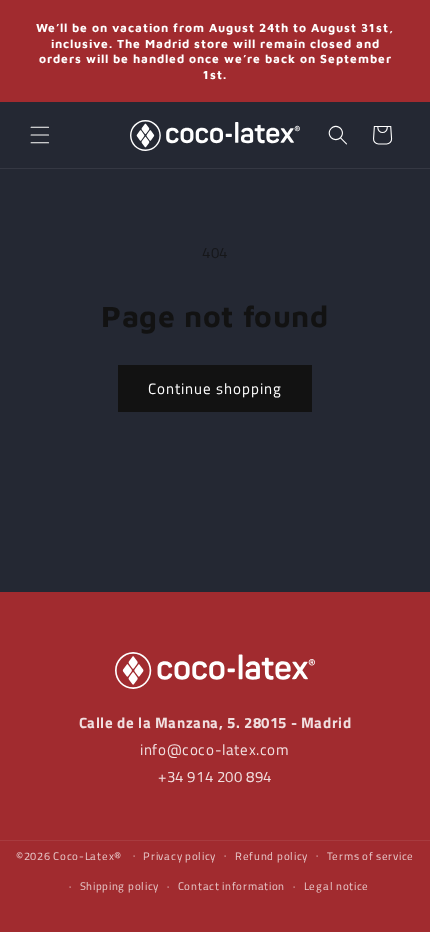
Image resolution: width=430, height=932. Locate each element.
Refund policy (271, 856)
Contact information (231, 886)
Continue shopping (215, 388)
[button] (40, 135)
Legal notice (336, 886)
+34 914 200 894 (215, 776)
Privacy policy (179, 856)
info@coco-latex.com (214, 749)
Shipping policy (120, 886)
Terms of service (370, 856)
